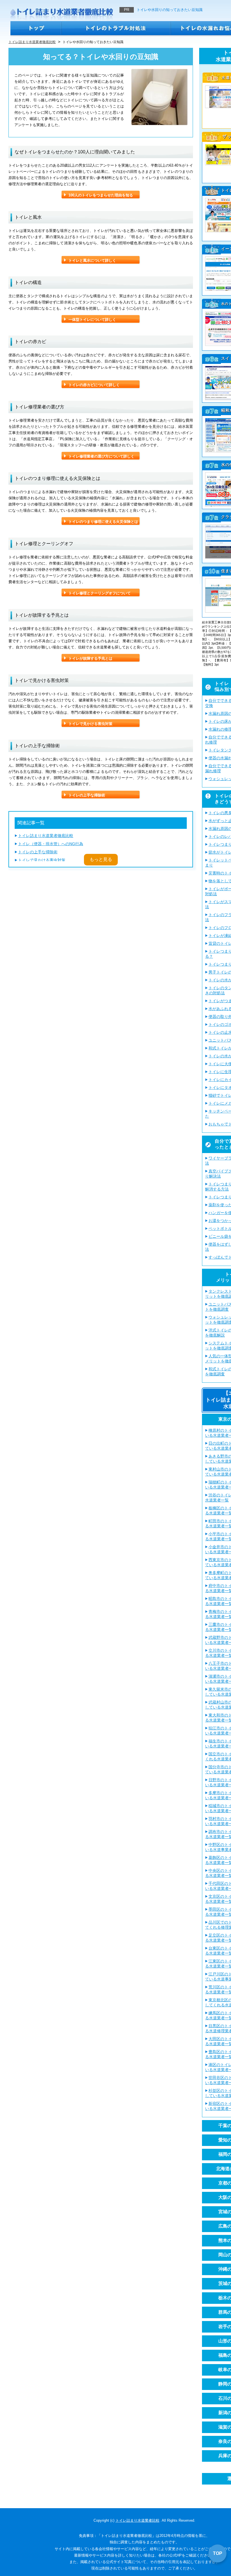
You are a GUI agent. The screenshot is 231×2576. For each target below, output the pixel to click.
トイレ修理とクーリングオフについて (100, 593)
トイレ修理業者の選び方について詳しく (101, 456)
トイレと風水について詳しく (92, 260)
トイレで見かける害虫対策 (90, 724)
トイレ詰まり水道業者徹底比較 (46, 836)
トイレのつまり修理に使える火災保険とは (103, 522)
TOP (218, 2553)
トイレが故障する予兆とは (90, 658)
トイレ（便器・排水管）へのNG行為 (51, 844)
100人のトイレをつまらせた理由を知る (101, 195)
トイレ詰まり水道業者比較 (137, 2520)
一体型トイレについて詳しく (92, 320)
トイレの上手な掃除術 (87, 795)
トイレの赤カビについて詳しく (94, 385)
